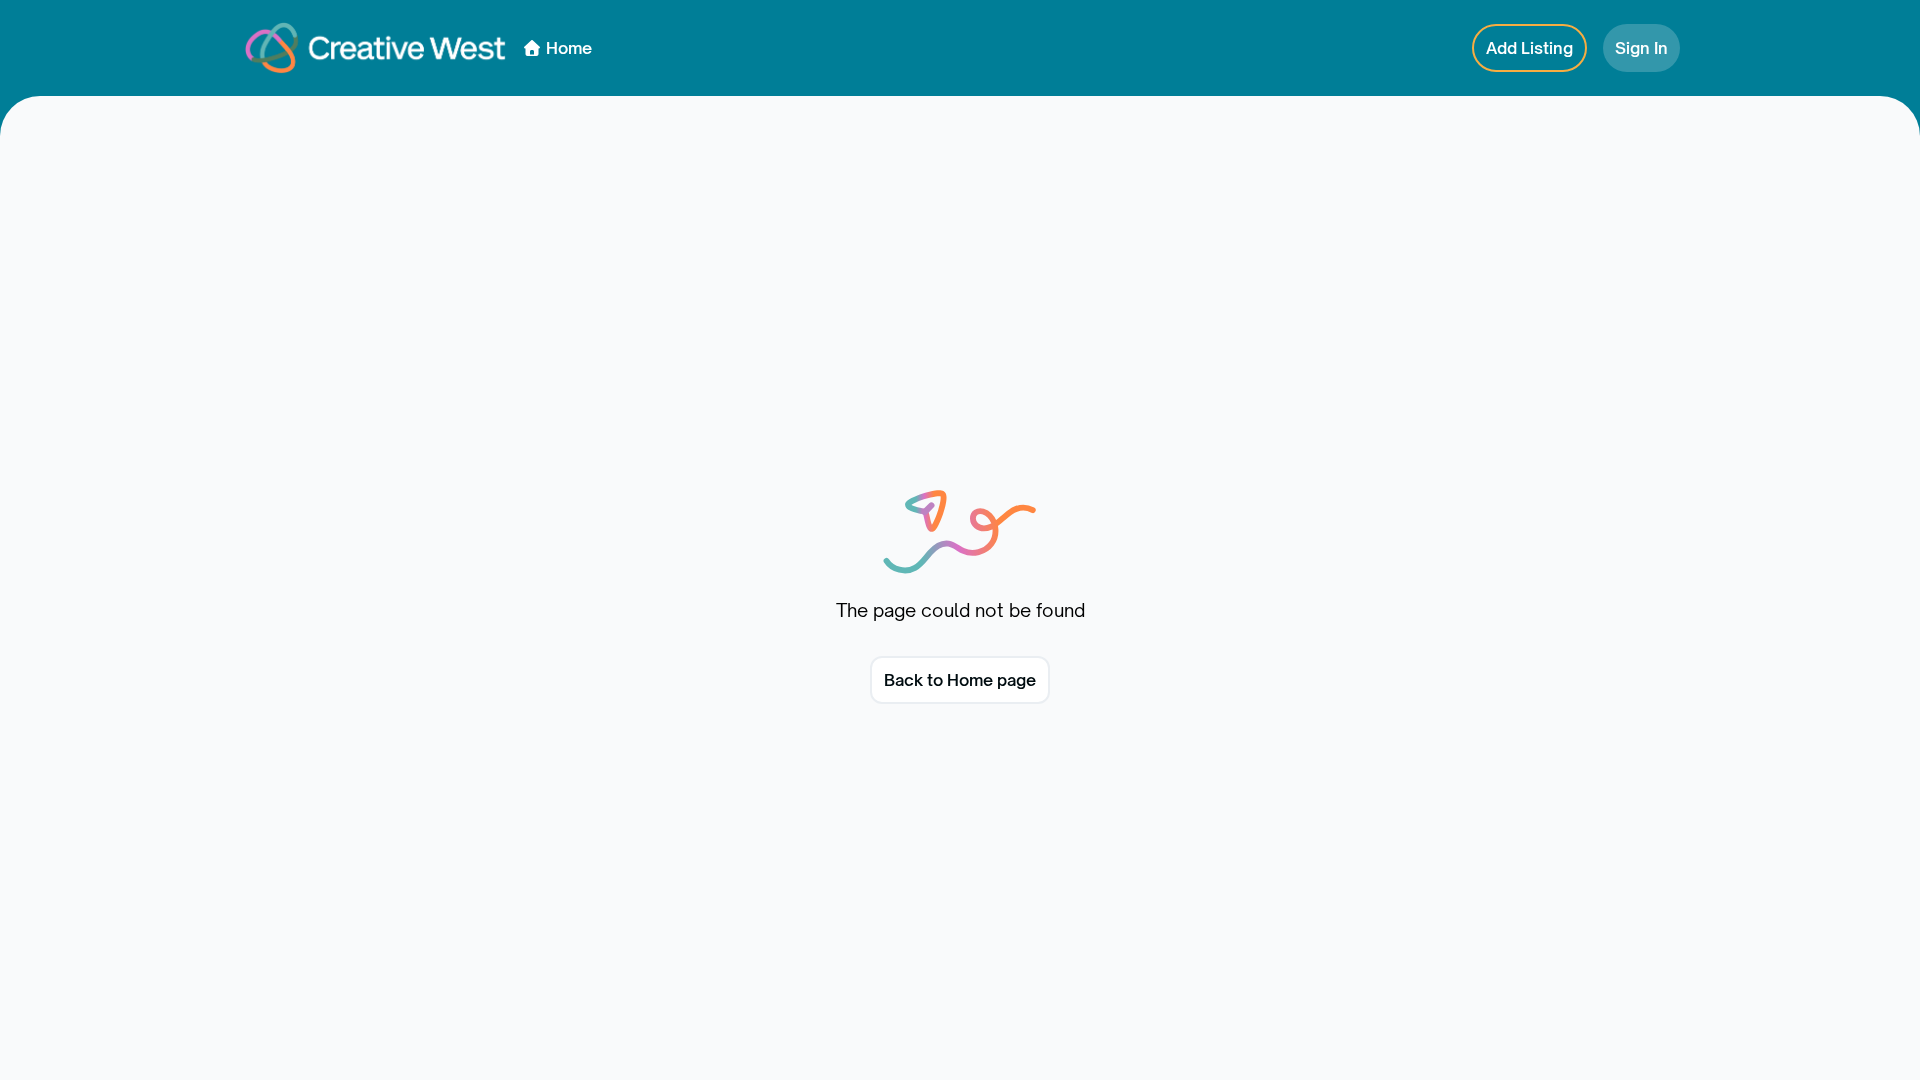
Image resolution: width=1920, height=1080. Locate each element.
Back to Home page (960, 680)
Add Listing (1529, 48)
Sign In (1641, 48)
